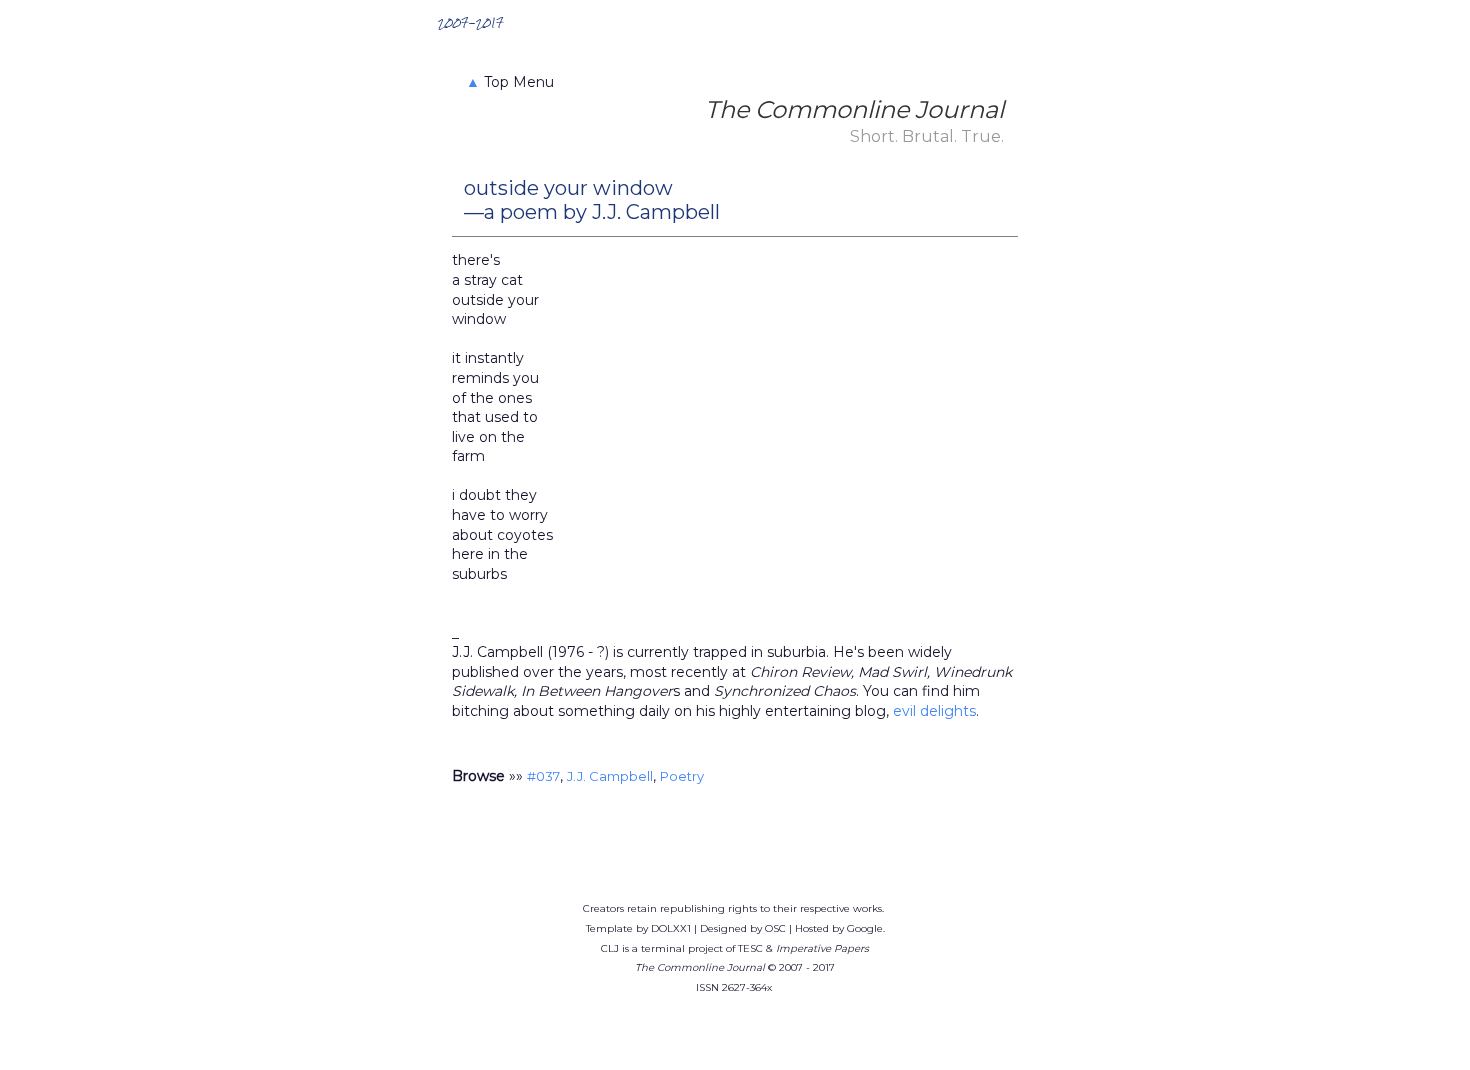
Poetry (682, 776)
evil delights (934, 711)
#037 (543, 776)
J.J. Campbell (610, 776)
